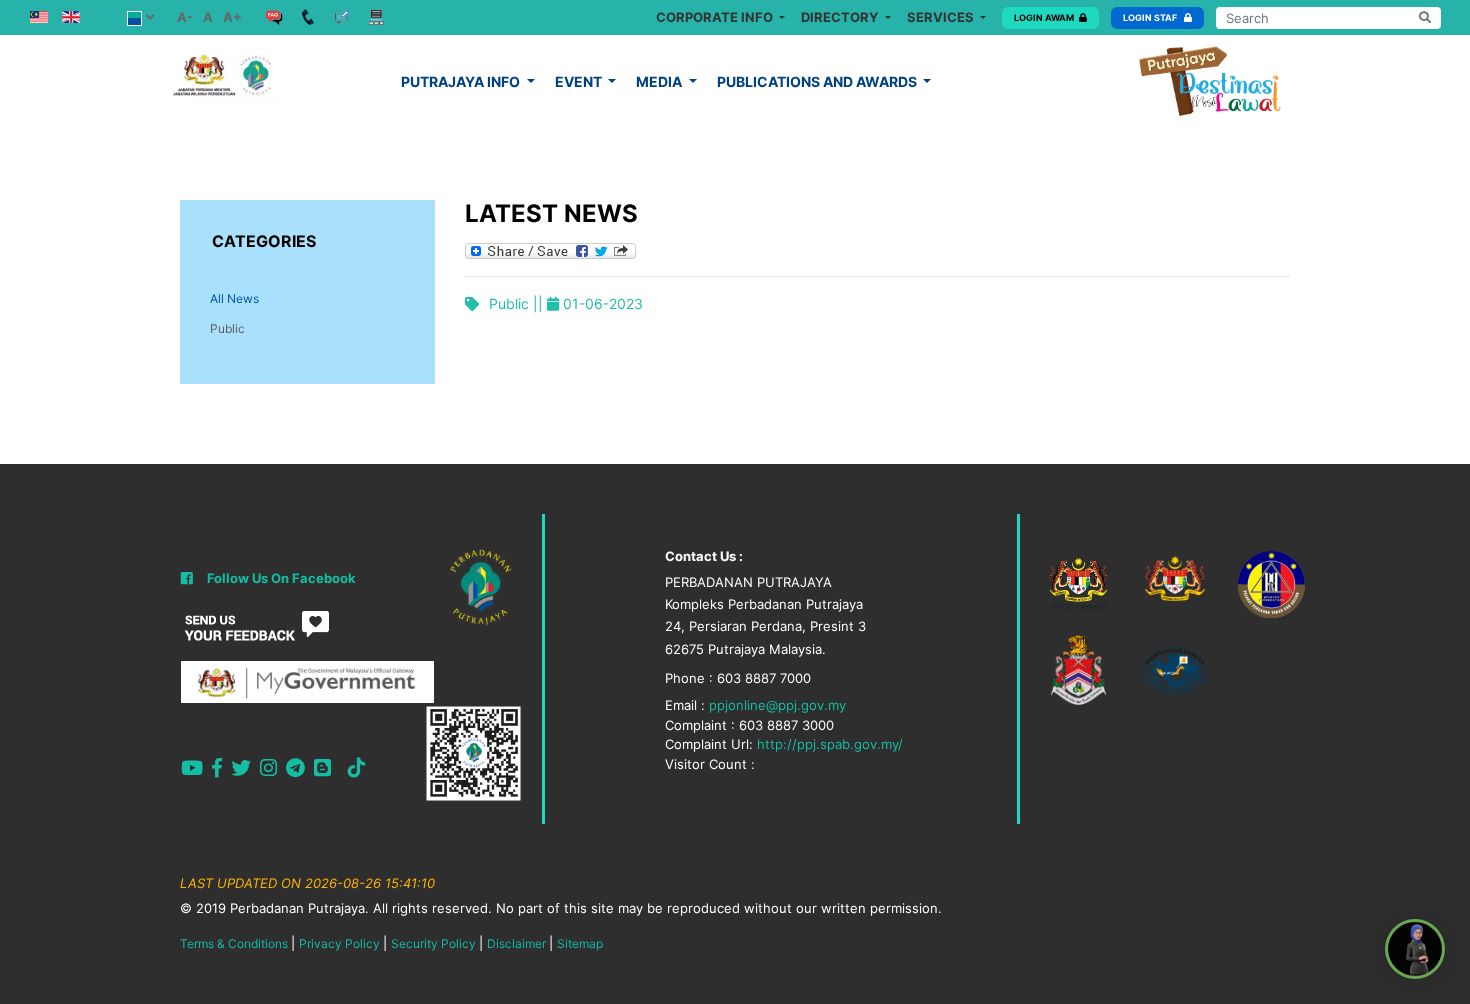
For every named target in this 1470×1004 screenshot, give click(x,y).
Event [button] (580, 81)
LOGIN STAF (1151, 17)
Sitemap (580, 943)
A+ (232, 17)
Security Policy (433, 943)
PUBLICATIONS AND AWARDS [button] (818, 81)
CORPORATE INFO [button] (716, 17)
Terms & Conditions (234, 943)
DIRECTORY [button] (841, 17)
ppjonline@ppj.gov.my (777, 705)
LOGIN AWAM (1044, 17)
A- (185, 17)
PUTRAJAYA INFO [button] (462, 81)
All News (234, 298)
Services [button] (942, 17)
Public (227, 328)
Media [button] (660, 81)
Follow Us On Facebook (281, 578)
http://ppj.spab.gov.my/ (830, 744)
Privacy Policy (339, 943)
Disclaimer (516, 943)
